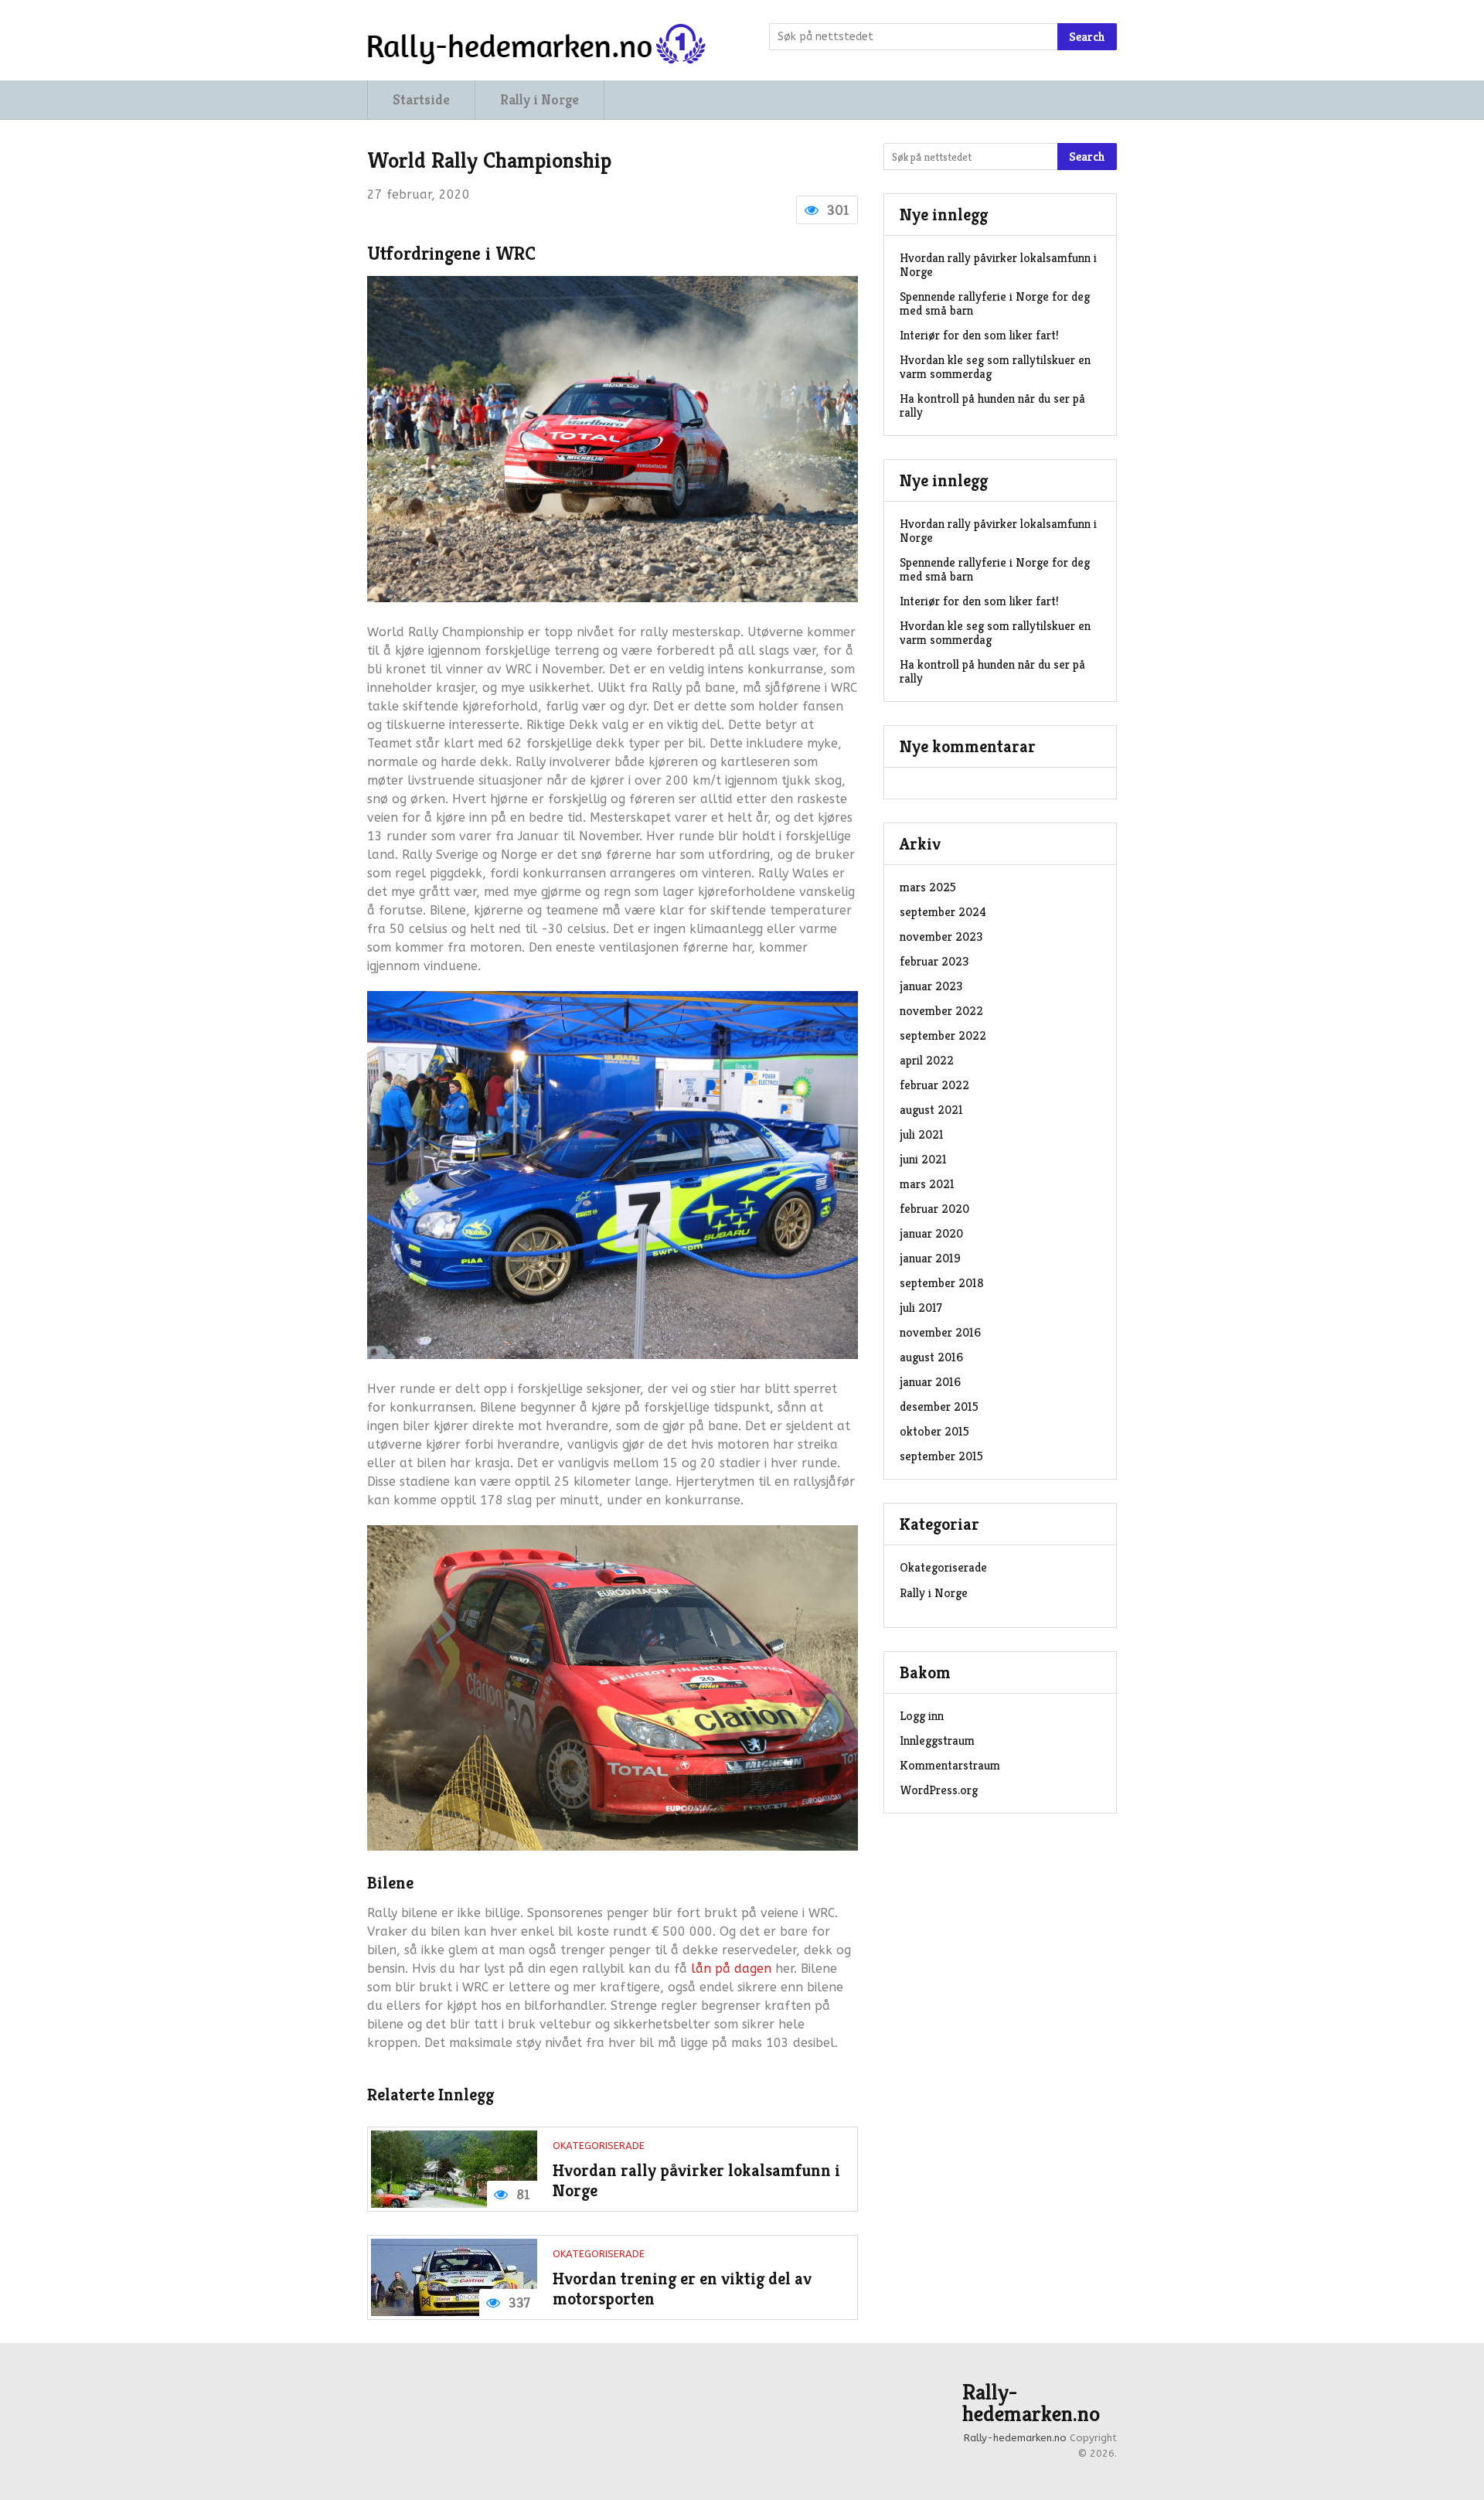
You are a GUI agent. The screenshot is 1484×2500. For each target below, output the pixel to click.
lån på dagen (731, 1969)
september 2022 (943, 1035)
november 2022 (941, 1011)
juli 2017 (921, 1308)
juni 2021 (923, 1159)
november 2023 (941, 937)
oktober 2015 (934, 1431)
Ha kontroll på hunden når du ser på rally (992, 405)
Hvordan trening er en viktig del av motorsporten (682, 2289)
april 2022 (927, 1060)
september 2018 (942, 1283)
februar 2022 (934, 1085)
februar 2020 (934, 1209)
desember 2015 (939, 1407)
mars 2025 (928, 887)
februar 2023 (934, 961)
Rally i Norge (539, 99)
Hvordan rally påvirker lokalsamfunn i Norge (696, 2180)
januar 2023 (931, 986)
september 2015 (941, 1456)
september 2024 (943, 912)
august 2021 (931, 1110)
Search (1087, 37)
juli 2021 (922, 1134)
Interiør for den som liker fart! (979, 335)
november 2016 (940, 1332)
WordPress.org (939, 1790)
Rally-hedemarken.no (1031, 2403)
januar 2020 (931, 1233)
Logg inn (922, 1716)
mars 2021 (927, 1184)
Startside (421, 99)
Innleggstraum (937, 1740)
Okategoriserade (599, 2146)
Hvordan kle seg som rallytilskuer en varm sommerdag (995, 367)
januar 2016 (930, 1382)
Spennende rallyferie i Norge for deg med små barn (995, 303)
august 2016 (931, 1357)
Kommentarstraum (950, 1765)
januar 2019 (930, 1258)
